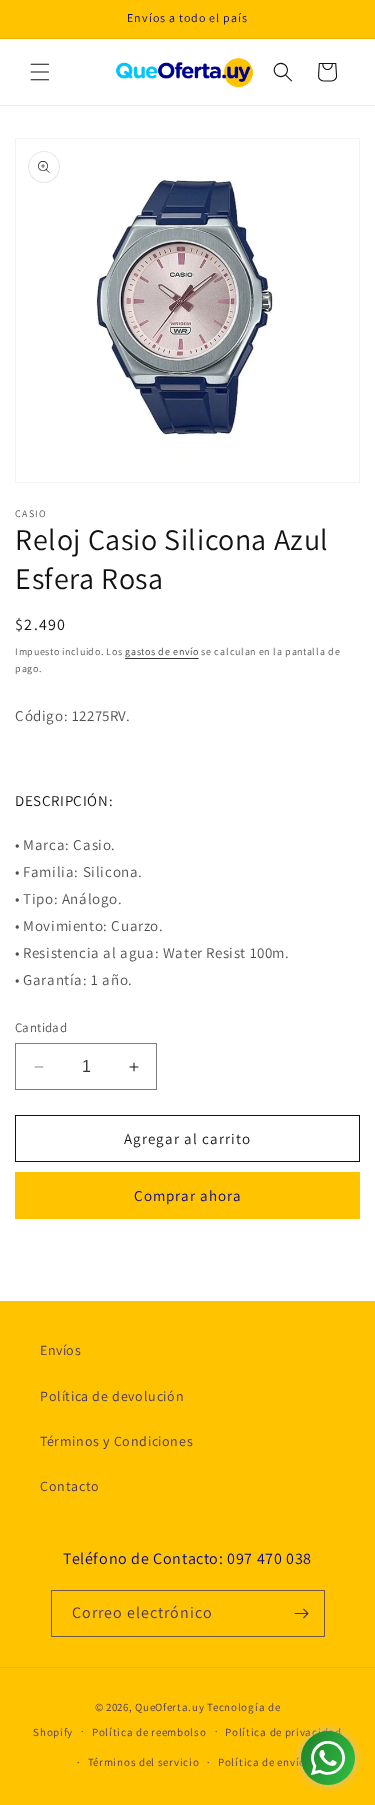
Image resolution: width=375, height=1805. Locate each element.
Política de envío (262, 1762)
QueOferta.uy (169, 1707)
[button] (40, 72)
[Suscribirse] (302, 1613)
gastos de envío (162, 651)
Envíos (61, 1350)
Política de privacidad (283, 1732)
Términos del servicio (144, 1762)
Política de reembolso (149, 1732)
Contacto (70, 1486)
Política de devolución (112, 1396)
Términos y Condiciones (116, 1441)
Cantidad (41, 1027)
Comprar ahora (188, 1195)
